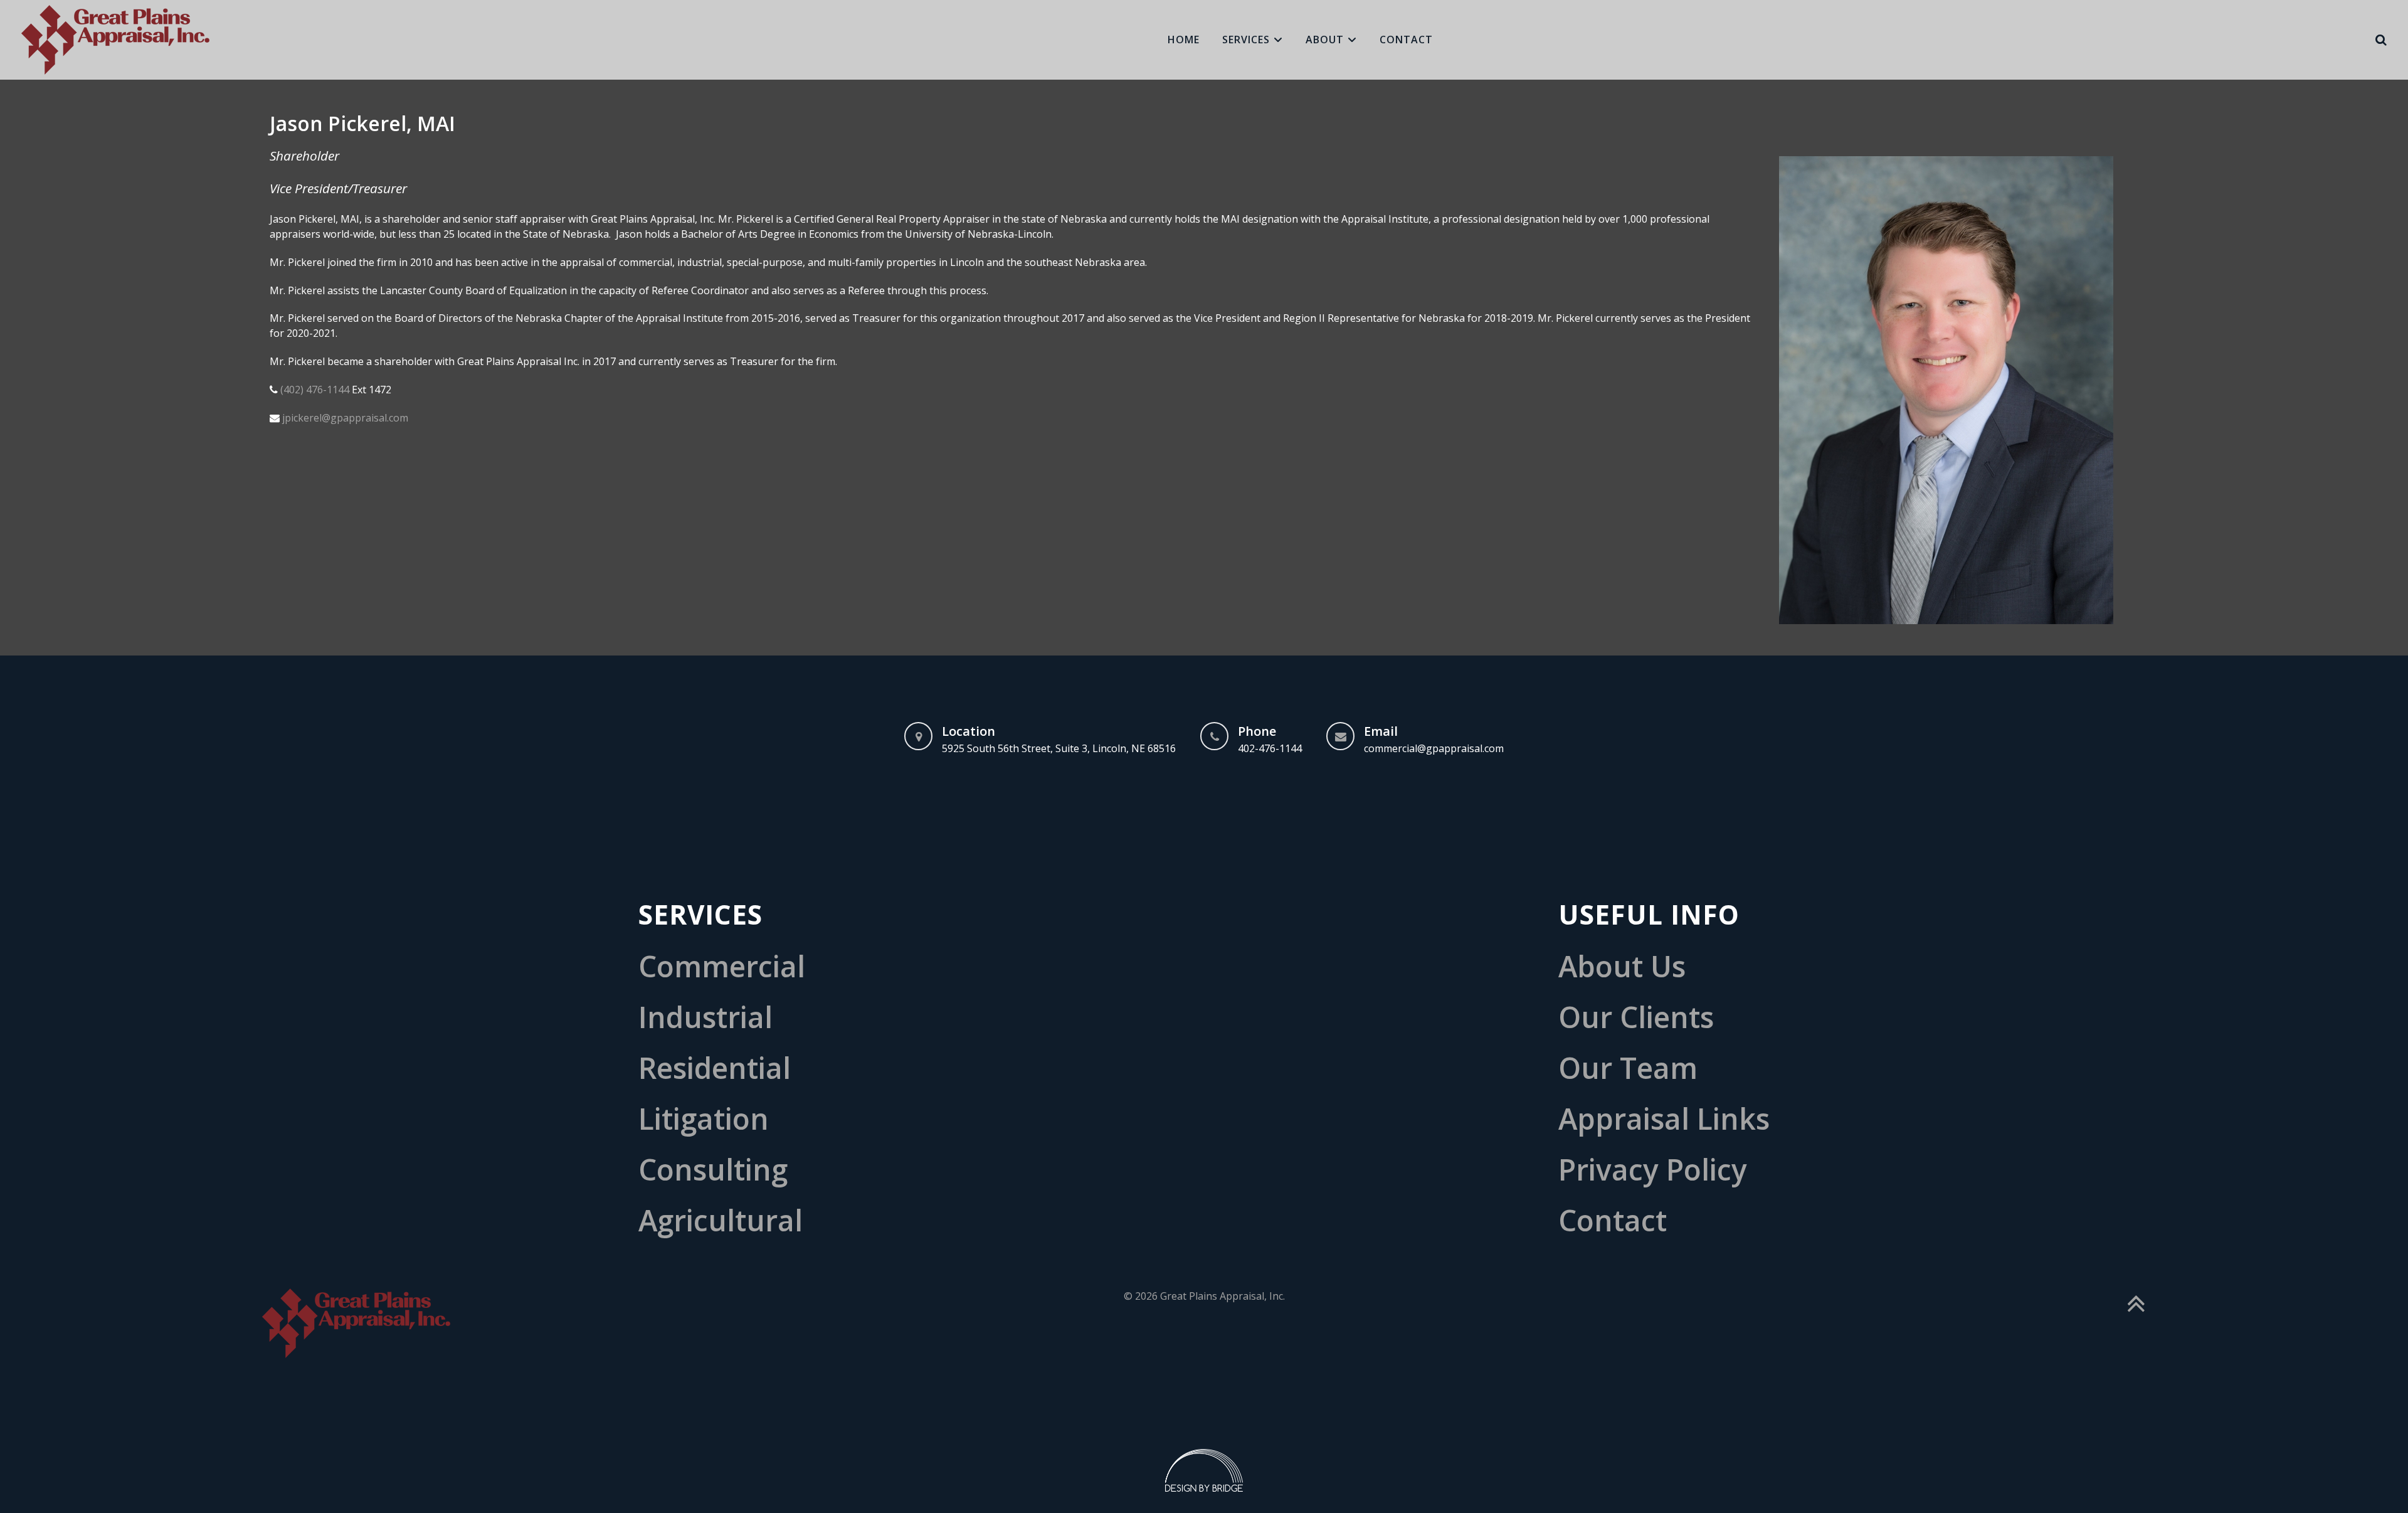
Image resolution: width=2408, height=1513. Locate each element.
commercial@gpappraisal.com (1434, 748)
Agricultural (721, 1220)
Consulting (713, 1170)
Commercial (722, 966)
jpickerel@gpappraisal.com (345, 418)
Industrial (705, 1017)
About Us (1622, 966)
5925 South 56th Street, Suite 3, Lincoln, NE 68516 (1059, 748)
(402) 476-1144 (315, 390)
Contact (1613, 1220)
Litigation (704, 1119)
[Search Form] (2381, 40)
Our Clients (1636, 1017)
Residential (715, 1068)
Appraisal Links (1664, 1119)
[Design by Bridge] (1204, 1469)
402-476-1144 (1270, 748)
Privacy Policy (1653, 1170)
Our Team (1628, 1068)
